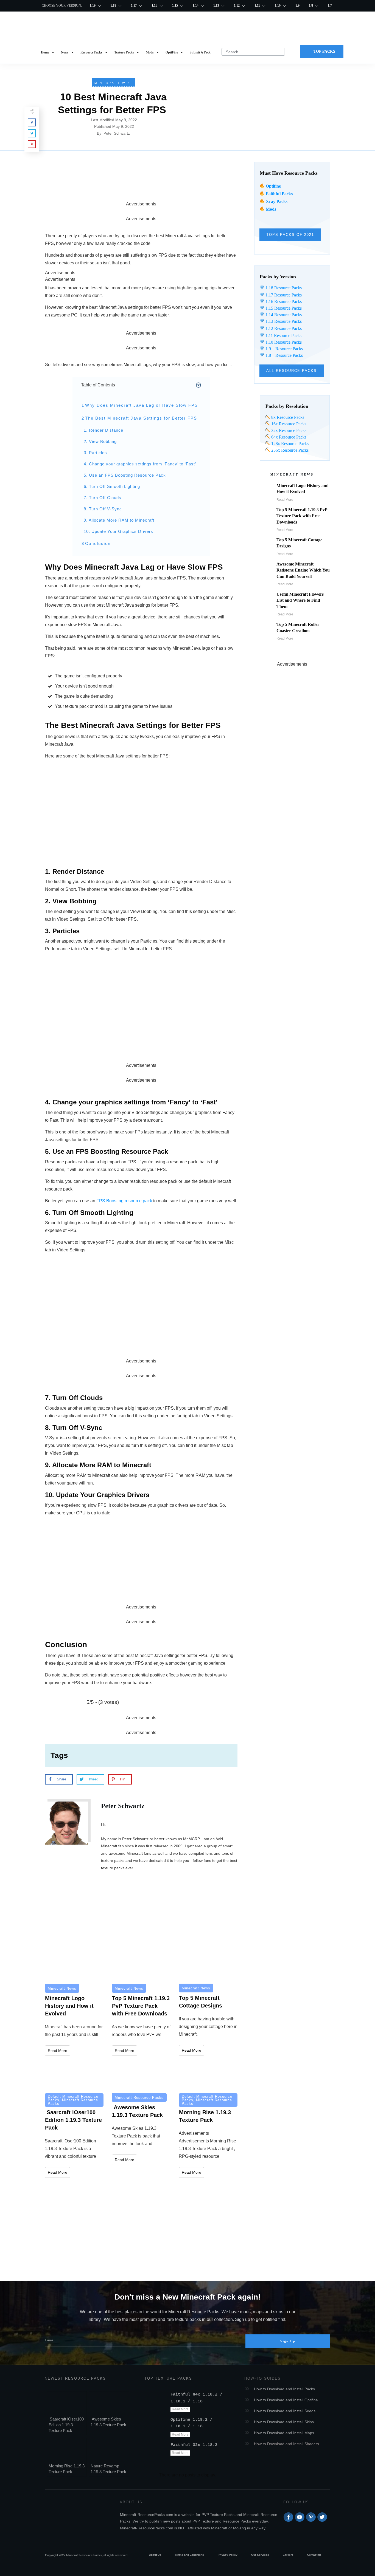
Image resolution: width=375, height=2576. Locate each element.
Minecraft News (62, 1988)
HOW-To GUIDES (263, 2378)
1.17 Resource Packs (283, 295)
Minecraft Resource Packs (73, 2102)
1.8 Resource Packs (284, 355)
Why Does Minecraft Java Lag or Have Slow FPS (142, 405)
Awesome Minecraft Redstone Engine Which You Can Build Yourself (303, 570)
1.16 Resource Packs (283, 302)
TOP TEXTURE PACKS (168, 2378)
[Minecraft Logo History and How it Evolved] (74, 1965)
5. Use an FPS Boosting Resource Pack (125, 475)
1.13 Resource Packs (283, 321)
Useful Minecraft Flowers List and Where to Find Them (300, 600)
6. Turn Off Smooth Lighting (112, 486)
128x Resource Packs (289, 444)
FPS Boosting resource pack (124, 1201)
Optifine (273, 186)
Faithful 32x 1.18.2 (194, 2445)
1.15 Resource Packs (283, 308)
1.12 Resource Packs (283, 328)
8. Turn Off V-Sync (103, 509)
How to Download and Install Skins (284, 2422)
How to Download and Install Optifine (286, 2400)
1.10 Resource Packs (283, 342)
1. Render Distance (103, 430)
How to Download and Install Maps (284, 2433)
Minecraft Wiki (114, 83)
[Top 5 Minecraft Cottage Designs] (208, 1964)
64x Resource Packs (288, 437)
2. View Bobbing (100, 441)
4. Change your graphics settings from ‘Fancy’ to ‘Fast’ (141, 464)
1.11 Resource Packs (283, 336)
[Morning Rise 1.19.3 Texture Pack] (208, 2075)
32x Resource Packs (288, 430)
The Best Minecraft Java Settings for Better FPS (141, 418)
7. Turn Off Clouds (103, 498)
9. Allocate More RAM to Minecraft (119, 520)
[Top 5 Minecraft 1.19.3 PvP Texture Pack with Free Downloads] (141, 1965)
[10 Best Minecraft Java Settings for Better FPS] (262, 107)
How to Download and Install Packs (284, 2389)
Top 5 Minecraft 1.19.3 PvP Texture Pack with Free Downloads (302, 516)
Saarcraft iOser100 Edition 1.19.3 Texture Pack (66, 2425)
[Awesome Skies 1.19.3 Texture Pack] (141, 2075)
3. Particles (95, 453)
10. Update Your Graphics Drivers (118, 531)
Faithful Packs (279, 194)
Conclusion (98, 543)
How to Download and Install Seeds (285, 2411)
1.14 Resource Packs (283, 315)
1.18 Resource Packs (283, 288)
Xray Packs (277, 201)
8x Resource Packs (287, 417)
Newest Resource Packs (75, 2378)
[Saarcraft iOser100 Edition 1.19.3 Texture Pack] (74, 2075)
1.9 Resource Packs (284, 349)
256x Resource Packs (289, 450)
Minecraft (144, 1655)
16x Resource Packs (289, 424)
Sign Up (288, 2341)
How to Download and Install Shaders (286, 2444)
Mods (271, 209)
